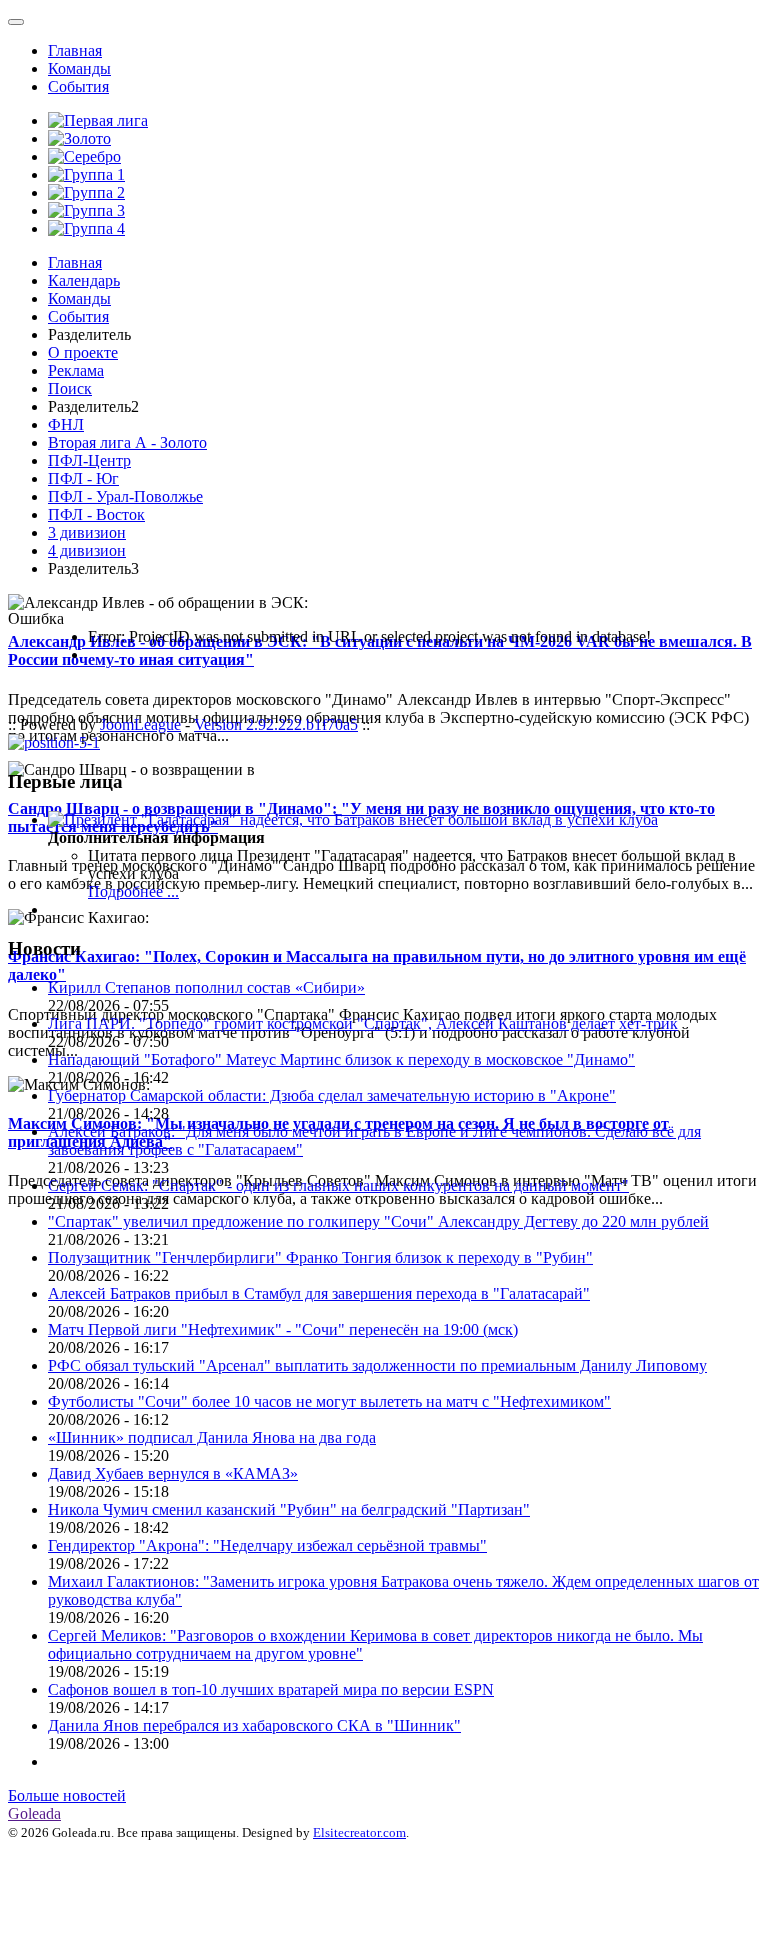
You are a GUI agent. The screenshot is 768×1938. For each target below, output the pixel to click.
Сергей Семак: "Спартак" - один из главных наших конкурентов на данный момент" (338, 1185)
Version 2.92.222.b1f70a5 (276, 724)
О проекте (83, 352)
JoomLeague (140, 724)
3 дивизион (87, 532)
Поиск (70, 388)
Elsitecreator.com (359, 1832)
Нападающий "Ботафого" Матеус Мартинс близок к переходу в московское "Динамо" (341, 1059)
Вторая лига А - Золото (127, 442)
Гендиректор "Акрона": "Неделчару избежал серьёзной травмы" (267, 1545)
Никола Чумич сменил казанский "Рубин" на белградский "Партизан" (289, 1509)
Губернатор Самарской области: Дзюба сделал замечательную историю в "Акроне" (332, 1095)
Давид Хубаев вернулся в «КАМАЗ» (173, 1473)
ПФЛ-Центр (89, 460)
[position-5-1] (54, 742)
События (78, 86)
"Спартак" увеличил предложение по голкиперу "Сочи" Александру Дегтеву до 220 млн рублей (378, 1221)
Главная (75, 50)
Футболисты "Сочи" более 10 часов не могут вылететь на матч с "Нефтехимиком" (329, 1401)
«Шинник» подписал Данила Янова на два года (212, 1437)
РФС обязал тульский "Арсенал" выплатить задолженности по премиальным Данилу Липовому (377, 1365)
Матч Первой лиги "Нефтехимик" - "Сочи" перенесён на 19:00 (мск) (283, 1329)
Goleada (34, 1813)
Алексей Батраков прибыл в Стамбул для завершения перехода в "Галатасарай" (319, 1293)
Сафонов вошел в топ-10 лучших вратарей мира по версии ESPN (271, 1689)
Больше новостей (67, 1795)
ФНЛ (66, 424)
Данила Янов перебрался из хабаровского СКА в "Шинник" (254, 1725)
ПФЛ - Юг (83, 478)
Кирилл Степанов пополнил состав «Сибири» (206, 987)
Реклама (76, 370)
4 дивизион (87, 550)
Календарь (84, 280)
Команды (79, 68)
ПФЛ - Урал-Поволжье (125, 496)
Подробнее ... (133, 891)
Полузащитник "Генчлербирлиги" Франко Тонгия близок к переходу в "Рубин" (320, 1257)
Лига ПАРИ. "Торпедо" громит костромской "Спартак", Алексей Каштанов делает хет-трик (363, 1023)
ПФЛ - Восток (96, 514)
